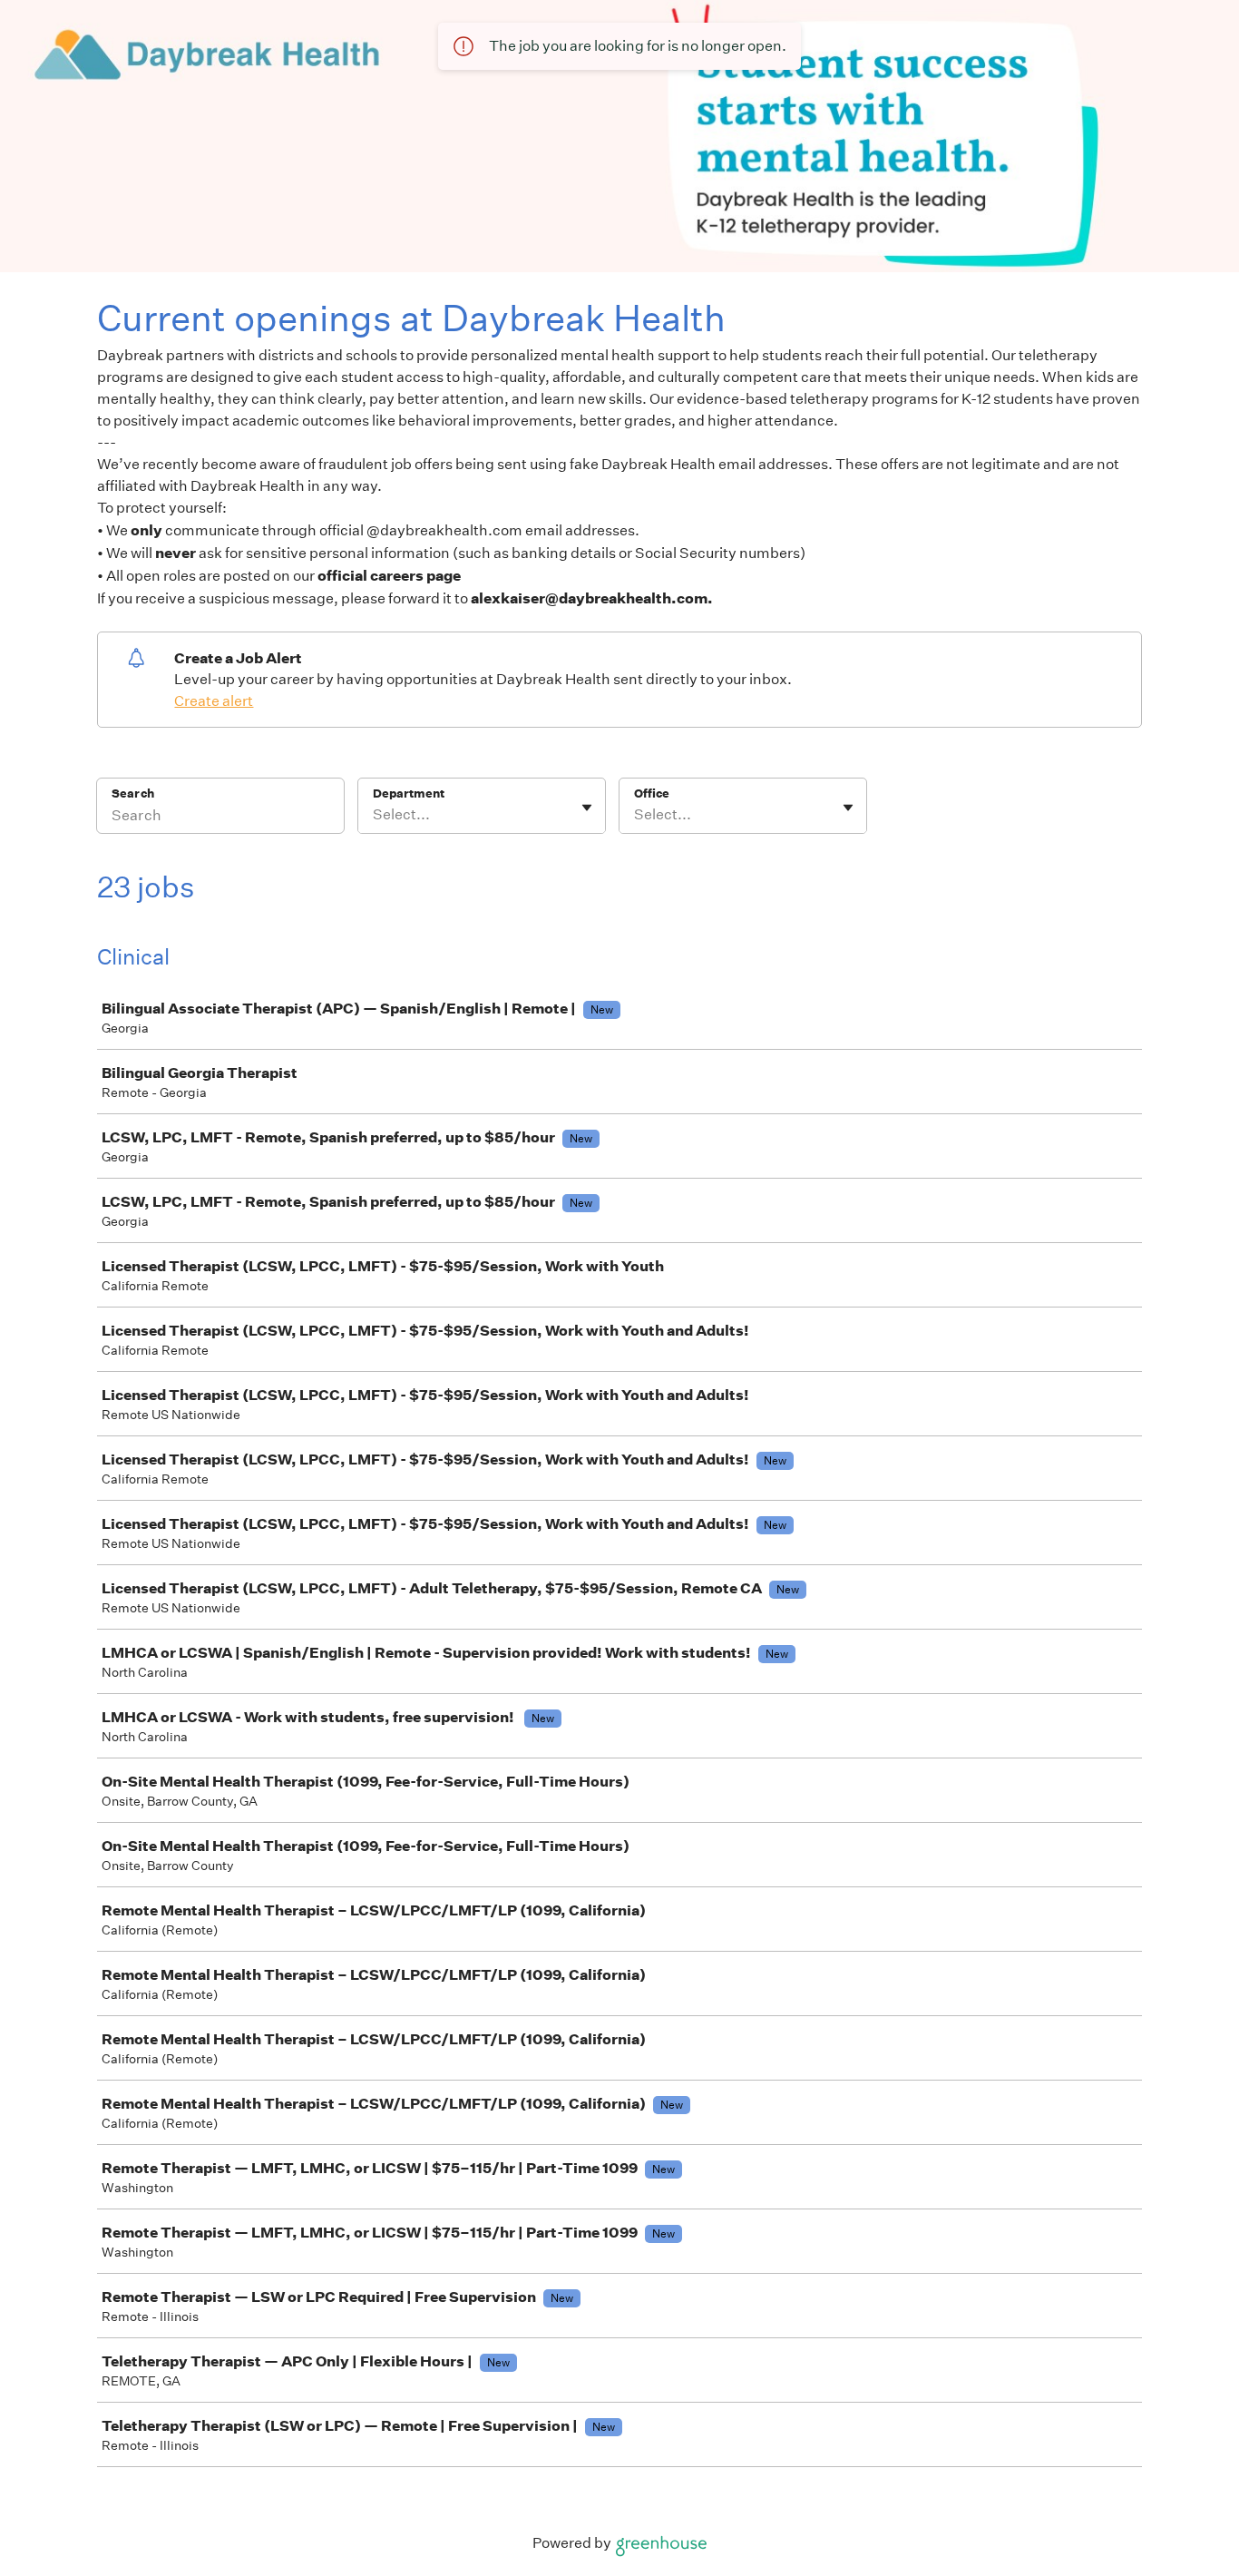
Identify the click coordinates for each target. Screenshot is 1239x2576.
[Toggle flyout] (587, 808)
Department (409, 793)
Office (652, 793)
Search (133, 793)
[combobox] (374, 815)
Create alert (214, 701)
